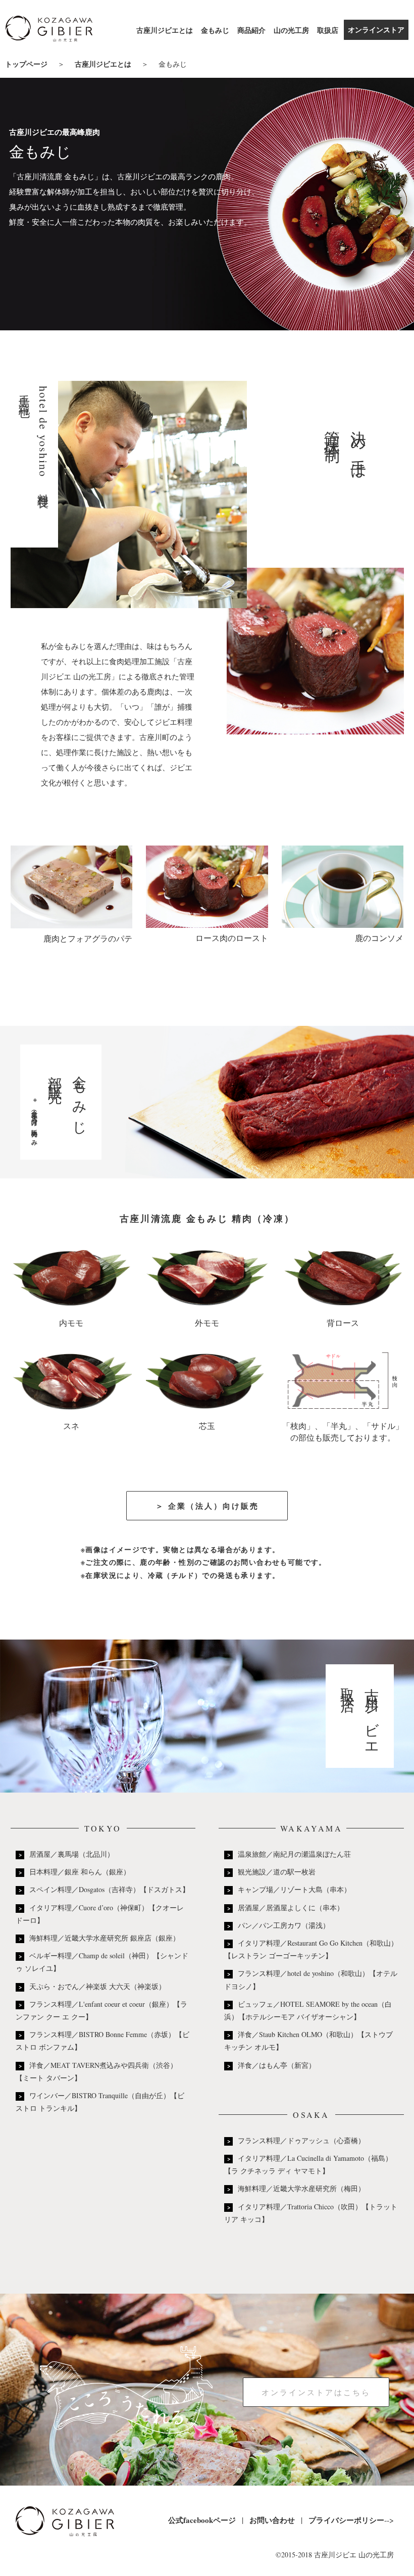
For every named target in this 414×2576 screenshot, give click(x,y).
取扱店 (328, 30)
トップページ (26, 64)
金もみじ (215, 30)
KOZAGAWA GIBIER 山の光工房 (49, 31)
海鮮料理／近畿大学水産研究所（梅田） (301, 2188)
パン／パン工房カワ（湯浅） (284, 1925)
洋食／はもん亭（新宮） (277, 2065)
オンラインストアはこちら (316, 2392)
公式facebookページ (202, 2520)
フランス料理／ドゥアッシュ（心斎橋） (301, 2140)
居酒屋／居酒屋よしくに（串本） (291, 1908)
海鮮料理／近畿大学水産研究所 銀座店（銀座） (105, 1938)
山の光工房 (291, 30)
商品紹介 (251, 30)
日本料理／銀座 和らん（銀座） (80, 1872)
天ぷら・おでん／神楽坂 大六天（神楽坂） (97, 1986)
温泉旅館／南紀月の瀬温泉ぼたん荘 (294, 1854)
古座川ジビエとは (165, 30)
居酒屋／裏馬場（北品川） (72, 1854)
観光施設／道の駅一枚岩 (277, 1872)
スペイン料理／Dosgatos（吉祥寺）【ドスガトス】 (109, 1889)
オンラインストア (376, 30)
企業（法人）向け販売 (214, 1506)
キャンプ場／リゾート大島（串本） (294, 1889)
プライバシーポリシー (346, 2520)
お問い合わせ (272, 2520)
